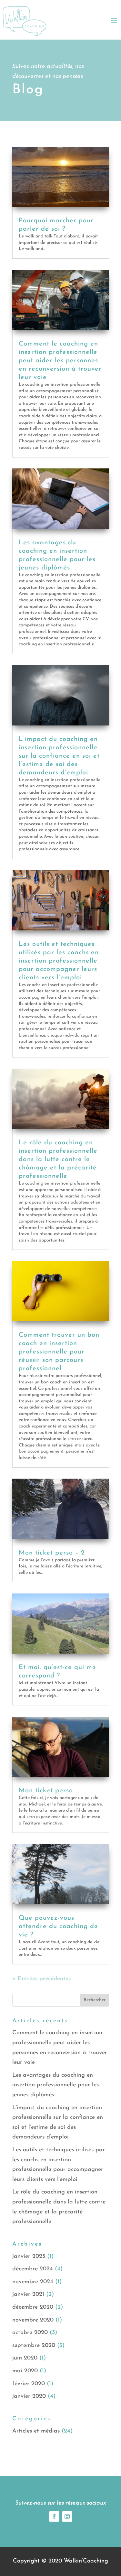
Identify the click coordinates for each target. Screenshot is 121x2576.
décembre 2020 (33, 2307)
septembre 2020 (34, 2346)
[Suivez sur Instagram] (67, 2516)
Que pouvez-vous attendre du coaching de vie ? (58, 1926)
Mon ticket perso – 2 (52, 1553)
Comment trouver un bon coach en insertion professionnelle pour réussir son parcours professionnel (59, 1352)
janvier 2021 (28, 2294)
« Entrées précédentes (41, 1979)
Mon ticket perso (46, 1791)
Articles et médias (36, 2431)
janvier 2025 (29, 2257)
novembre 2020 (33, 2320)
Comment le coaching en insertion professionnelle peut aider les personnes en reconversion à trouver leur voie (60, 361)
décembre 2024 (33, 2269)
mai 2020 (25, 2371)
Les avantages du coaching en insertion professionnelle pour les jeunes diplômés (55, 2085)
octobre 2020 (30, 2333)
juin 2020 (25, 2358)
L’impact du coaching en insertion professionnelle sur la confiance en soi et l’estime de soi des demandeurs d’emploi (59, 756)
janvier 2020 (29, 2396)
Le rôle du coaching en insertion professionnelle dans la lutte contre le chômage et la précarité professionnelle (58, 1159)
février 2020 (29, 2384)
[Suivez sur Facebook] (54, 2516)
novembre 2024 (33, 2282)
